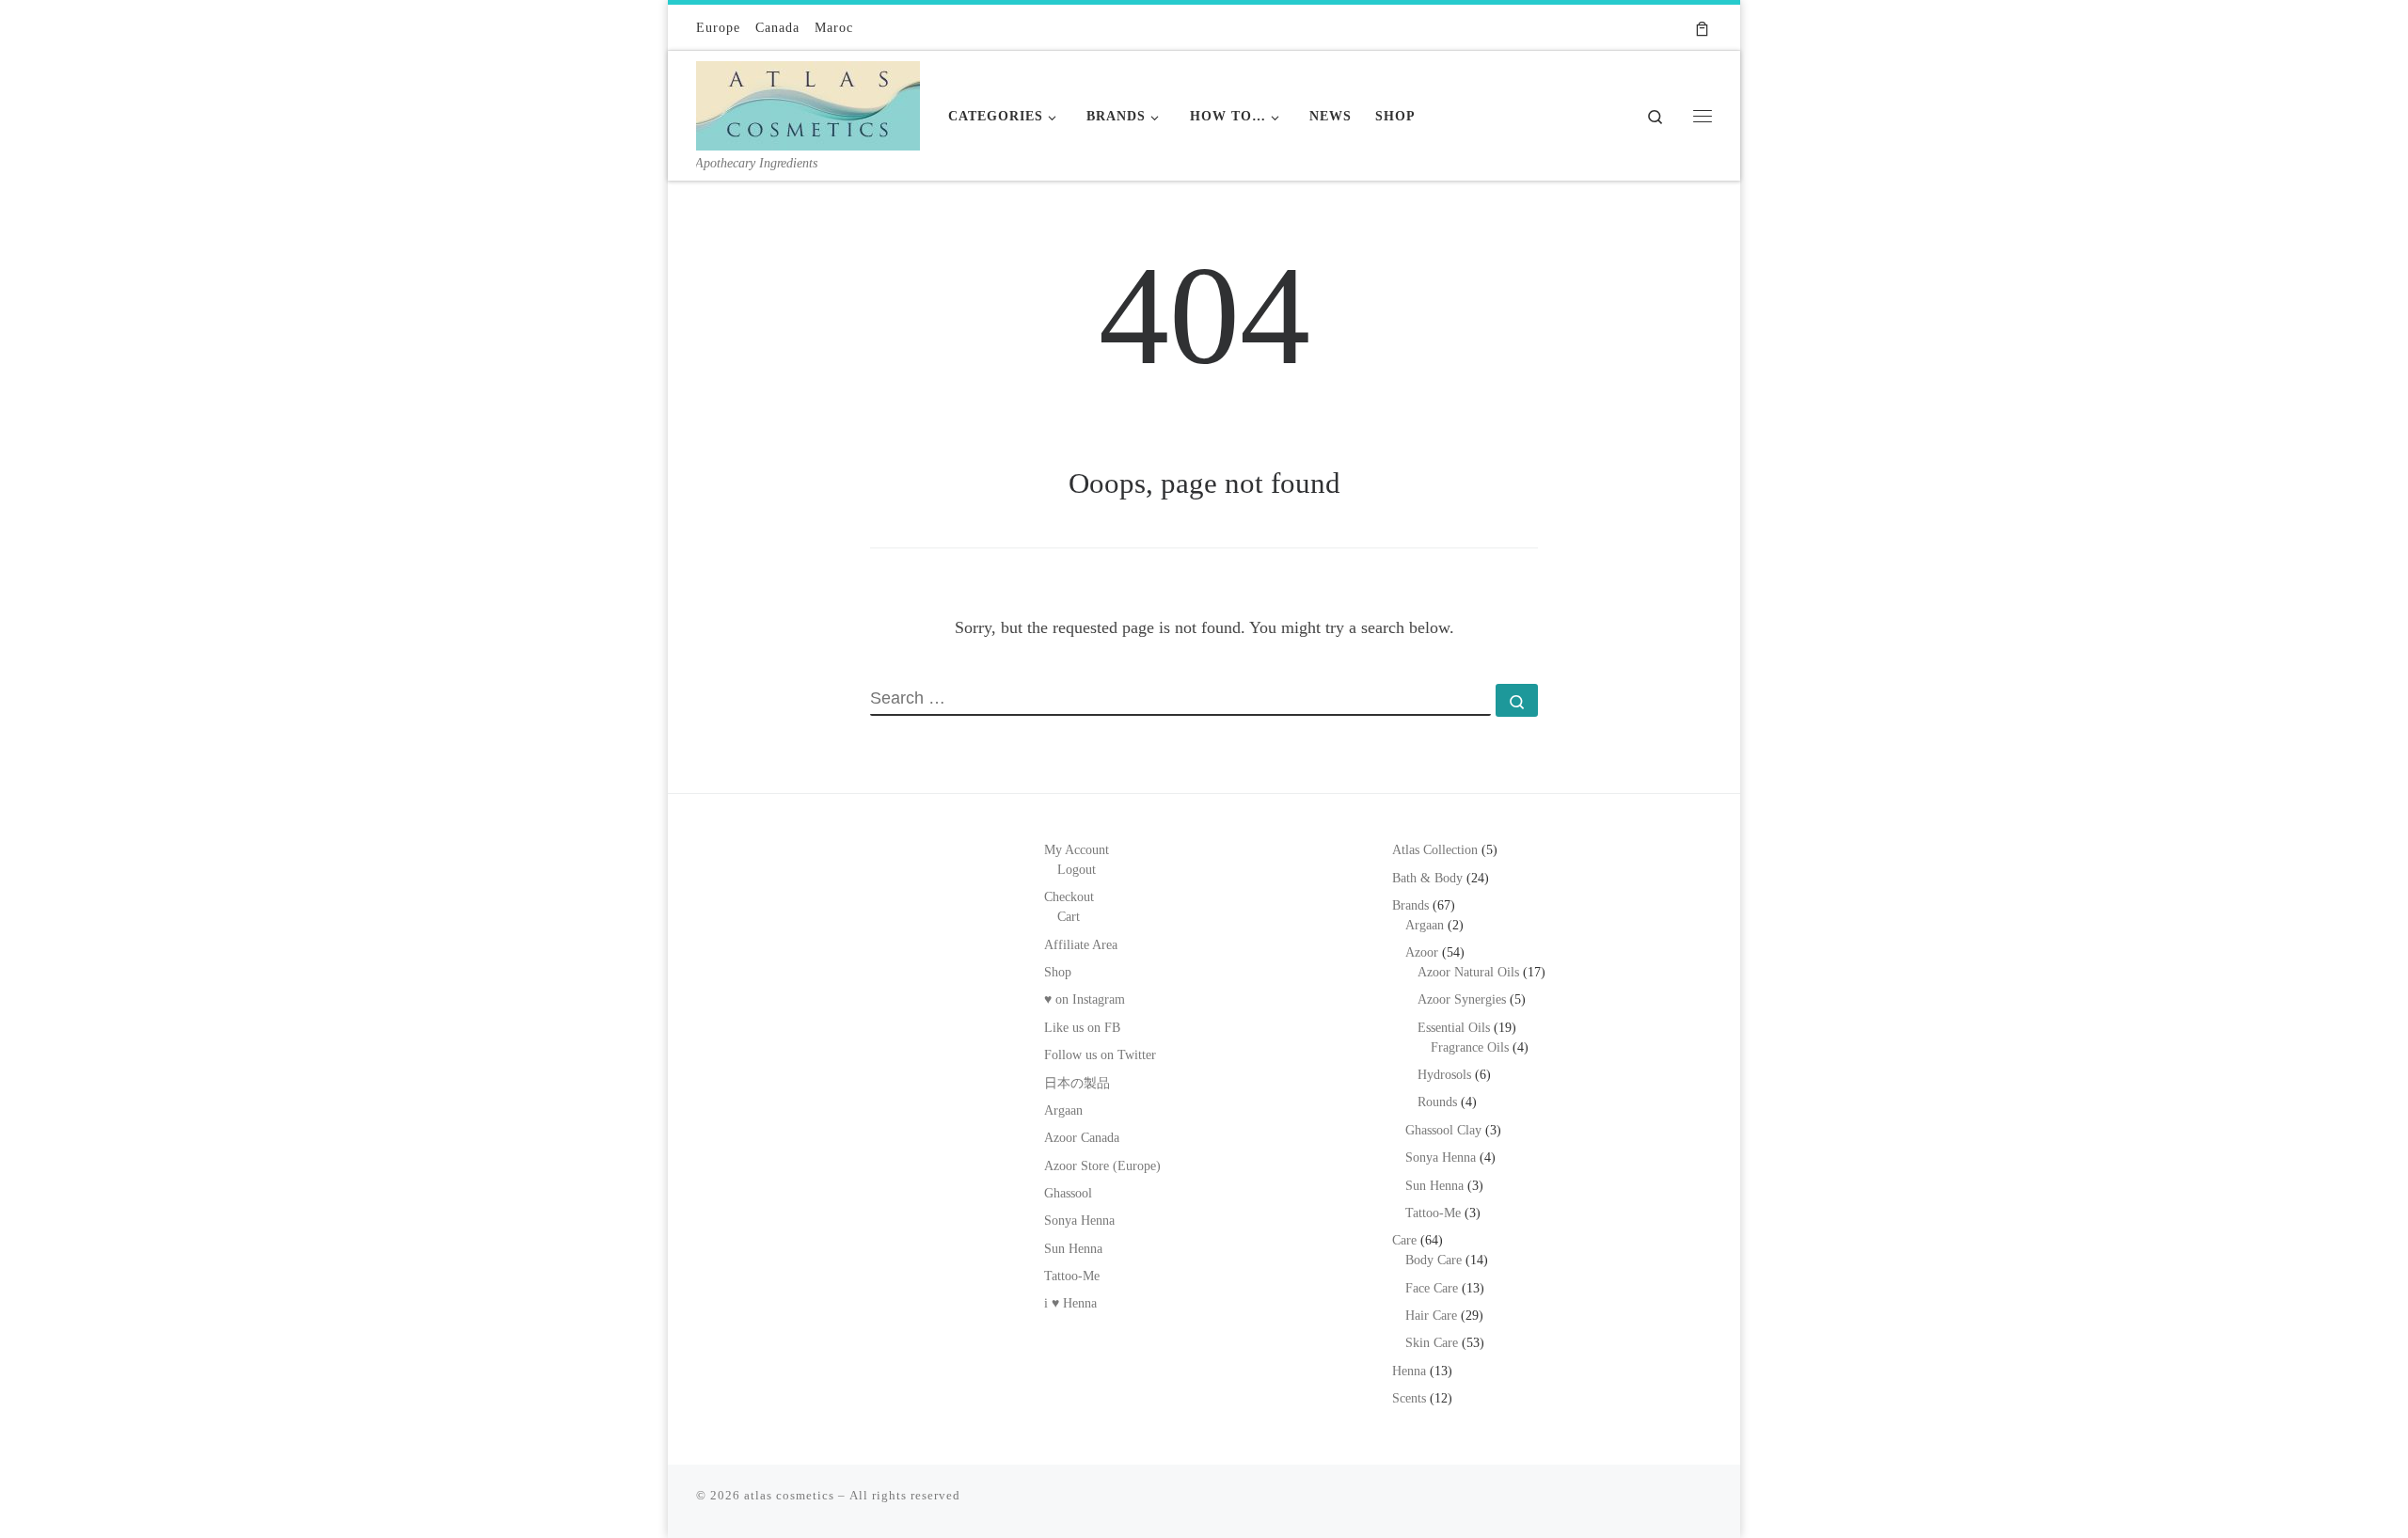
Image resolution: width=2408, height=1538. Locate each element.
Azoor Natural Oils (1468, 972)
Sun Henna (1073, 1249)
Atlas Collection (1435, 850)
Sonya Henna (1079, 1221)
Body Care (1434, 1260)
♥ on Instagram (1085, 999)
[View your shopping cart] (1702, 27)
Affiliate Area (1081, 945)
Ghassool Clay (1443, 1130)
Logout (1077, 870)
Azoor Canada (1082, 1138)
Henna (1409, 1371)
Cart (1069, 917)
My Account (1077, 850)
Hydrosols (1444, 1075)
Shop (1058, 972)
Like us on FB (1082, 1028)
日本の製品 (1077, 1083)
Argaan (1063, 1110)
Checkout (1069, 897)
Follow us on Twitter (1100, 1055)
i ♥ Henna (1070, 1303)
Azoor (1422, 952)
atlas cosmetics (789, 1495)
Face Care (1432, 1288)
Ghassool (1068, 1193)
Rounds (1437, 1102)
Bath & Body (1427, 878)
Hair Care (1431, 1316)
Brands (1410, 905)
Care (1404, 1240)
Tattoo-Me (1072, 1276)
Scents (1409, 1398)
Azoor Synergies (1462, 999)
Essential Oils (1454, 1028)
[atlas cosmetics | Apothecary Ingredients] (808, 102)
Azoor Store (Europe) (1102, 1166)
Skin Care (1432, 1343)
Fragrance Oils (1470, 1047)
